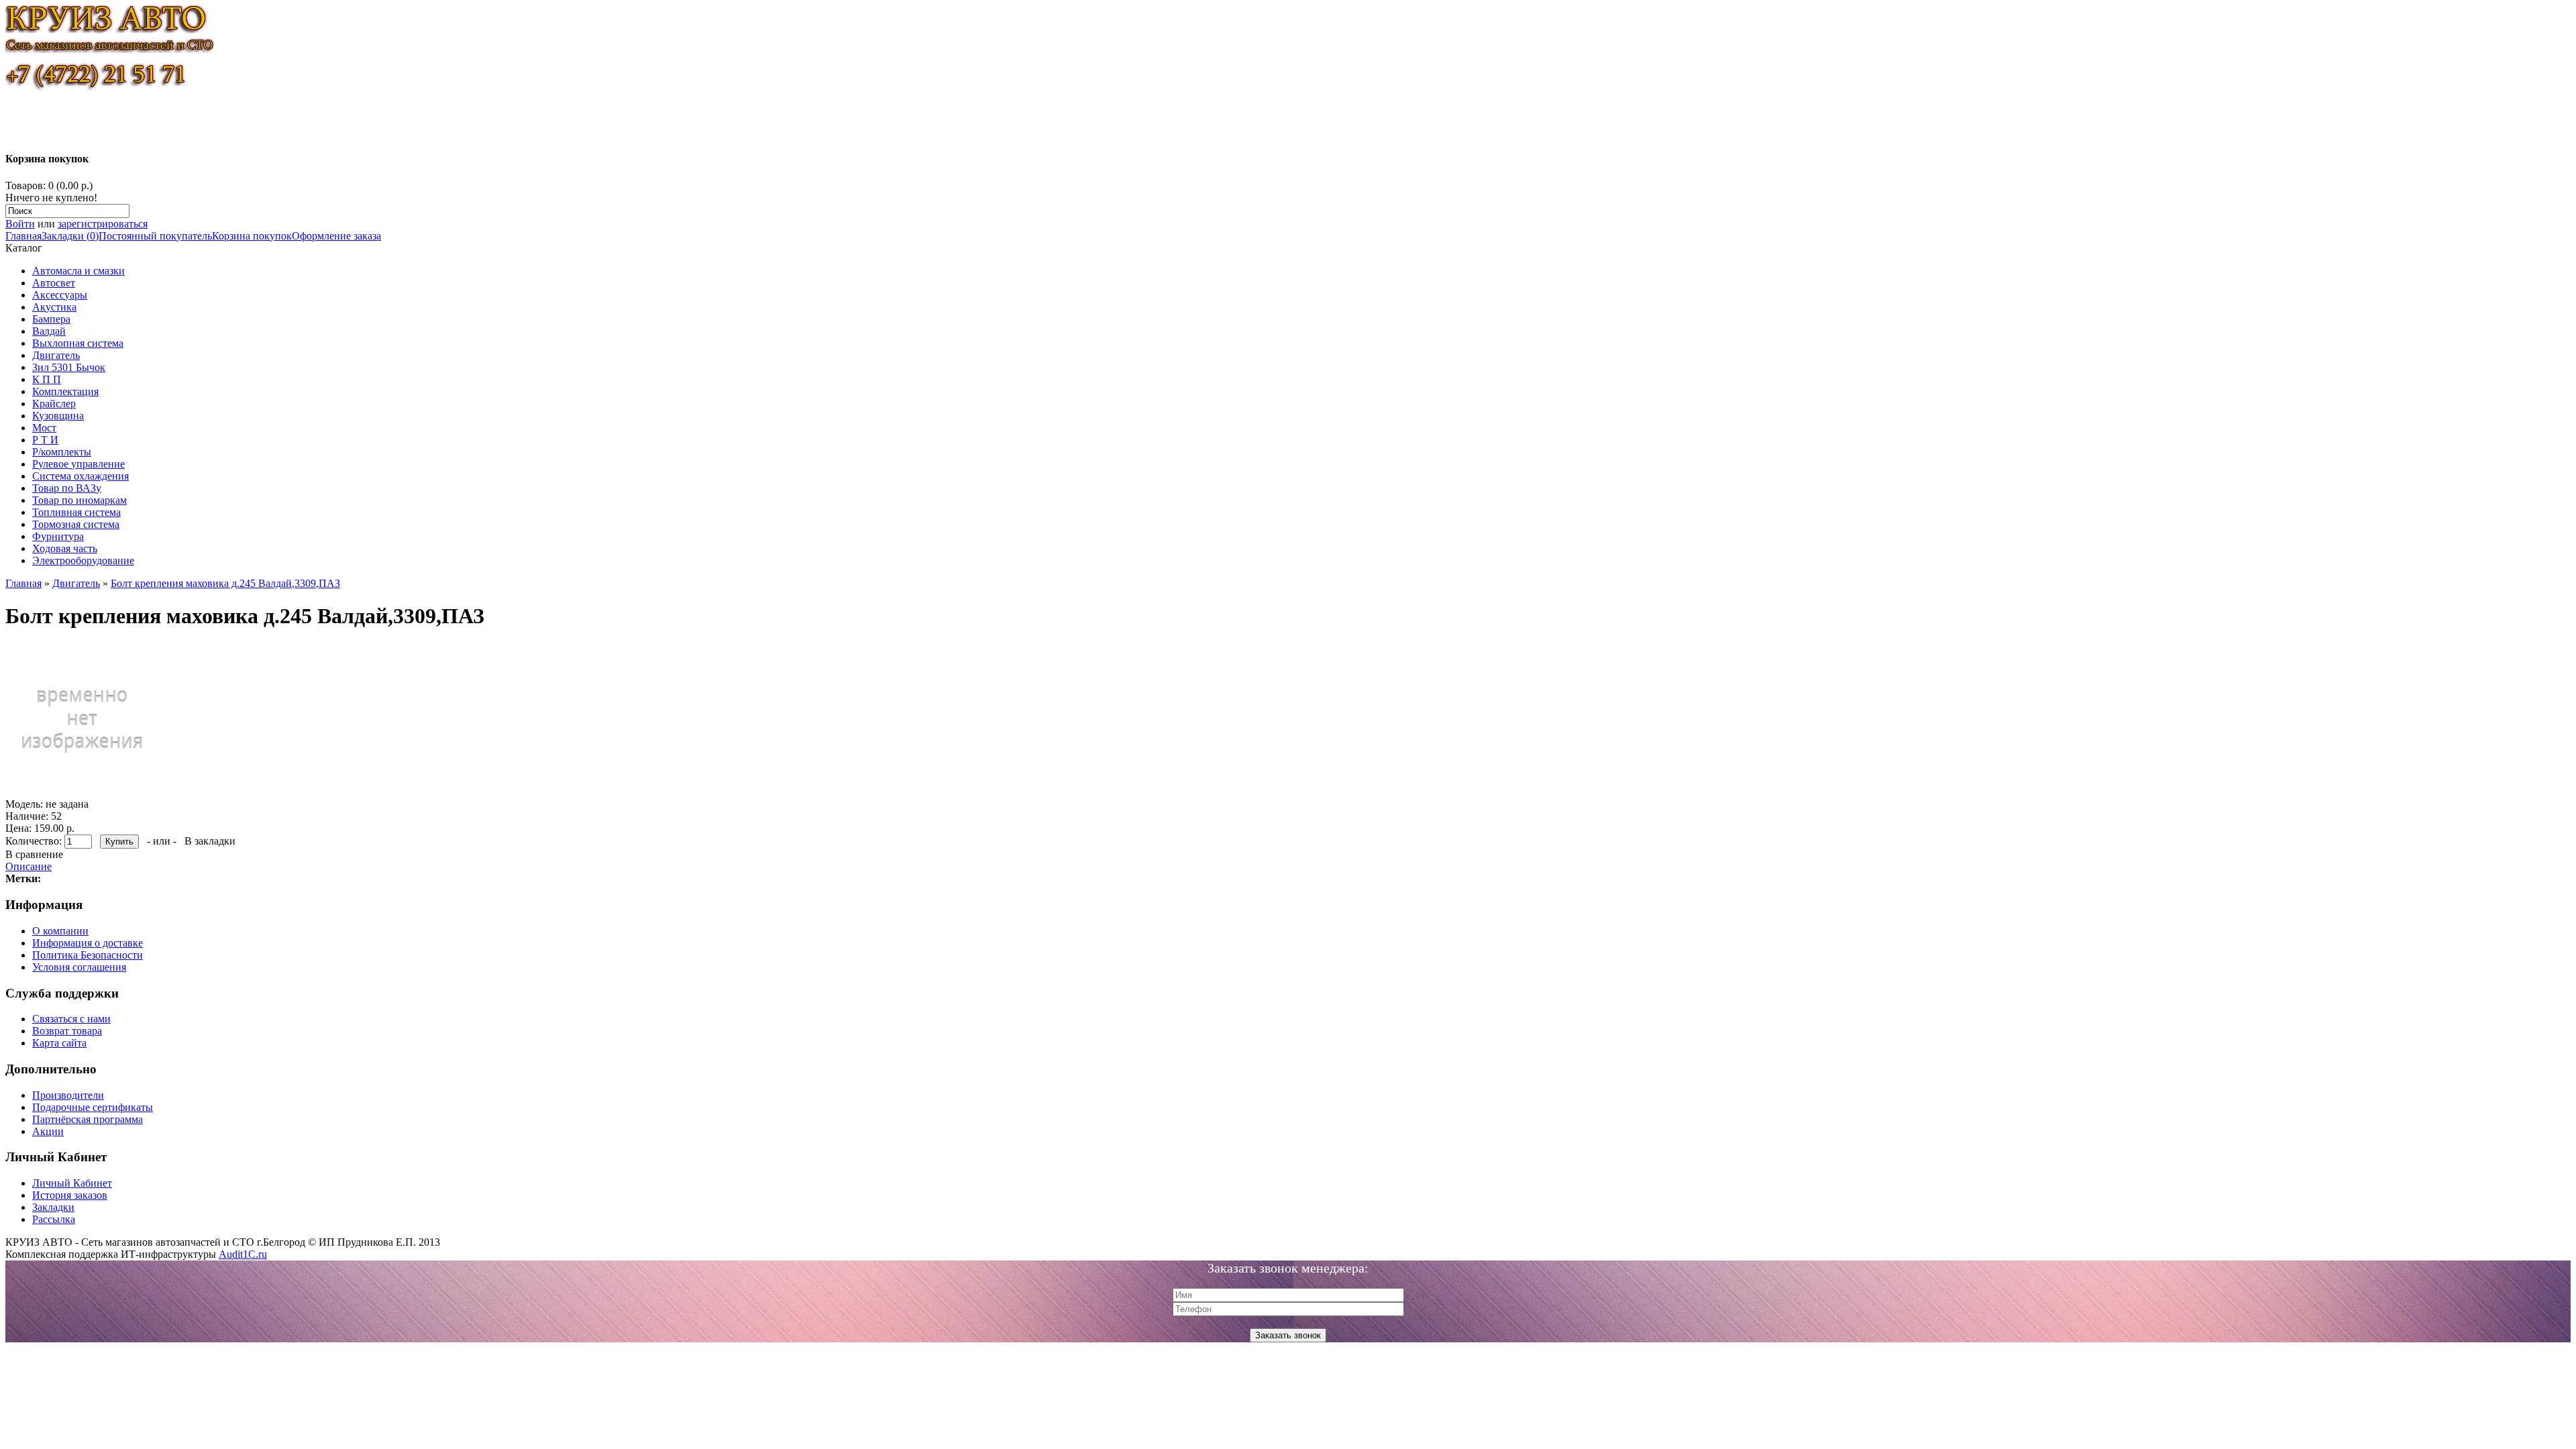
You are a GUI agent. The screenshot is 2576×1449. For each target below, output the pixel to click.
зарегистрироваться (103, 224)
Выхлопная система (78, 343)
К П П (47, 379)
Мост (44, 428)
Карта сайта (59, 1043)
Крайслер (54, 404)
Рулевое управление (78, 464)
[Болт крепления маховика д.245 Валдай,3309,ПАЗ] (82, 792)
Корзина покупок (252, 236)
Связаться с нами (71, 1019)
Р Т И (45, 440)
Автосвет (54, 283)
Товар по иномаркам (79, 500)
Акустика (54, 307)
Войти (20, 224)
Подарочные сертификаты (93, 1107)
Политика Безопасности (88, 955)
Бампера (51, 319)
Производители (68, 1095)
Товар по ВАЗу (67, 488)
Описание (29, 866)
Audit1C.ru (243, 1254)
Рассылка (54, 1219)
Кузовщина (58, 416)
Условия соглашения (79, 967)
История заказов (70, 1195)
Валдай (49, 331)
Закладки (53, 1207)
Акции (48, 1131)
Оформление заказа (336, 236)
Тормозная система (76, 524)
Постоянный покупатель (155, 236)
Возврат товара (67, 1031)
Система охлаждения (80, 476)
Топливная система (76, 512)
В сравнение (34, 854)
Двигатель (56, 355)
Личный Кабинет (72, 1183)
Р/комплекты (62, 452)
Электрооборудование (83, 560)
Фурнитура (58, 536)
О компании (60, 931)
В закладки (210, 841)
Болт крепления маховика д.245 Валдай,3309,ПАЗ (225, 583)
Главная (23, 236)
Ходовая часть (65, 548)
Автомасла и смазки (78, 271)
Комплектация (65, 391)
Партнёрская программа (88, 1119)
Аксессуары (60, 295)
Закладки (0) (70, 236)
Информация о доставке (88, 943)
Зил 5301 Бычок (69, 367)
